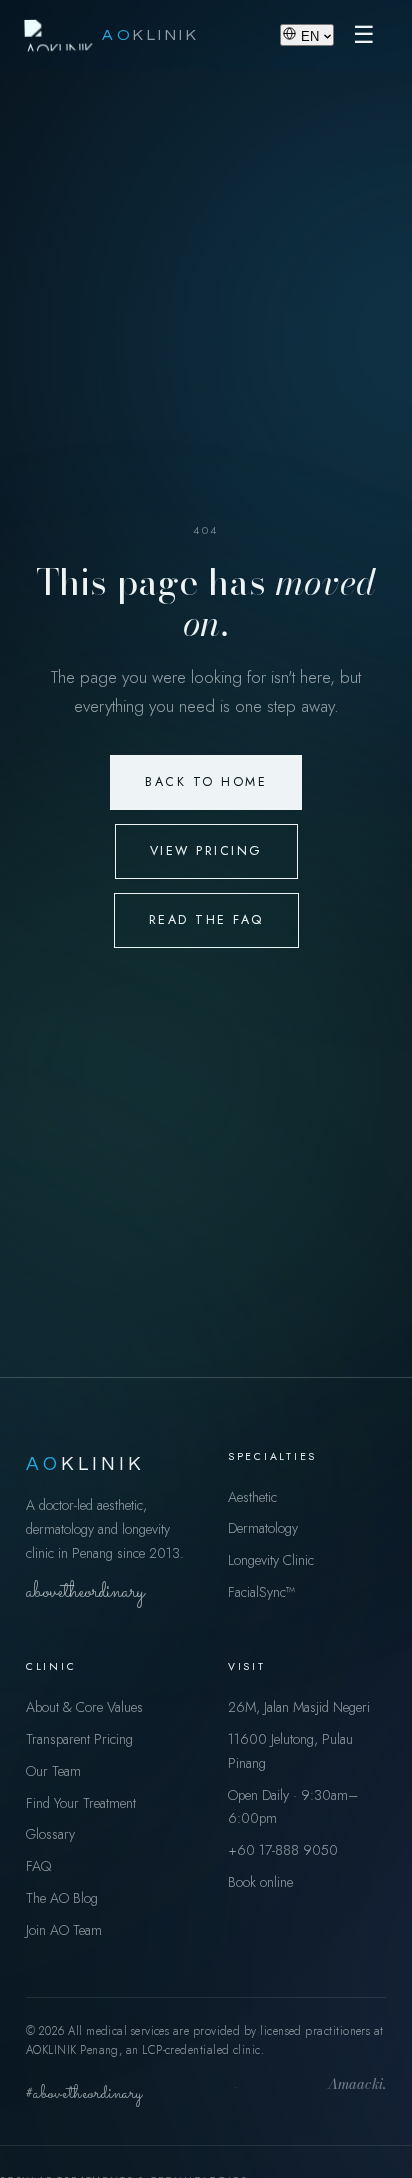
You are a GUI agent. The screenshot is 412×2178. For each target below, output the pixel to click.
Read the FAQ (206, 920)
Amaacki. (357, 2086)
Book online (260, 1882)
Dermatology (263, 1528)
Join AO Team (64, 1930)
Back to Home (206, 782)
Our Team (53, 1771)
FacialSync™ (261, 1592)
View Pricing (206, 851)
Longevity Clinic (271, 1560)
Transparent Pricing (79, 1739)
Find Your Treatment (81, 1803)
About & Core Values (84, 1707)
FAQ (38, 1866)
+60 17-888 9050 (283, 1850)
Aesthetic (252, 1497)
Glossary (50, 1834)
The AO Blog (62, 1898)
